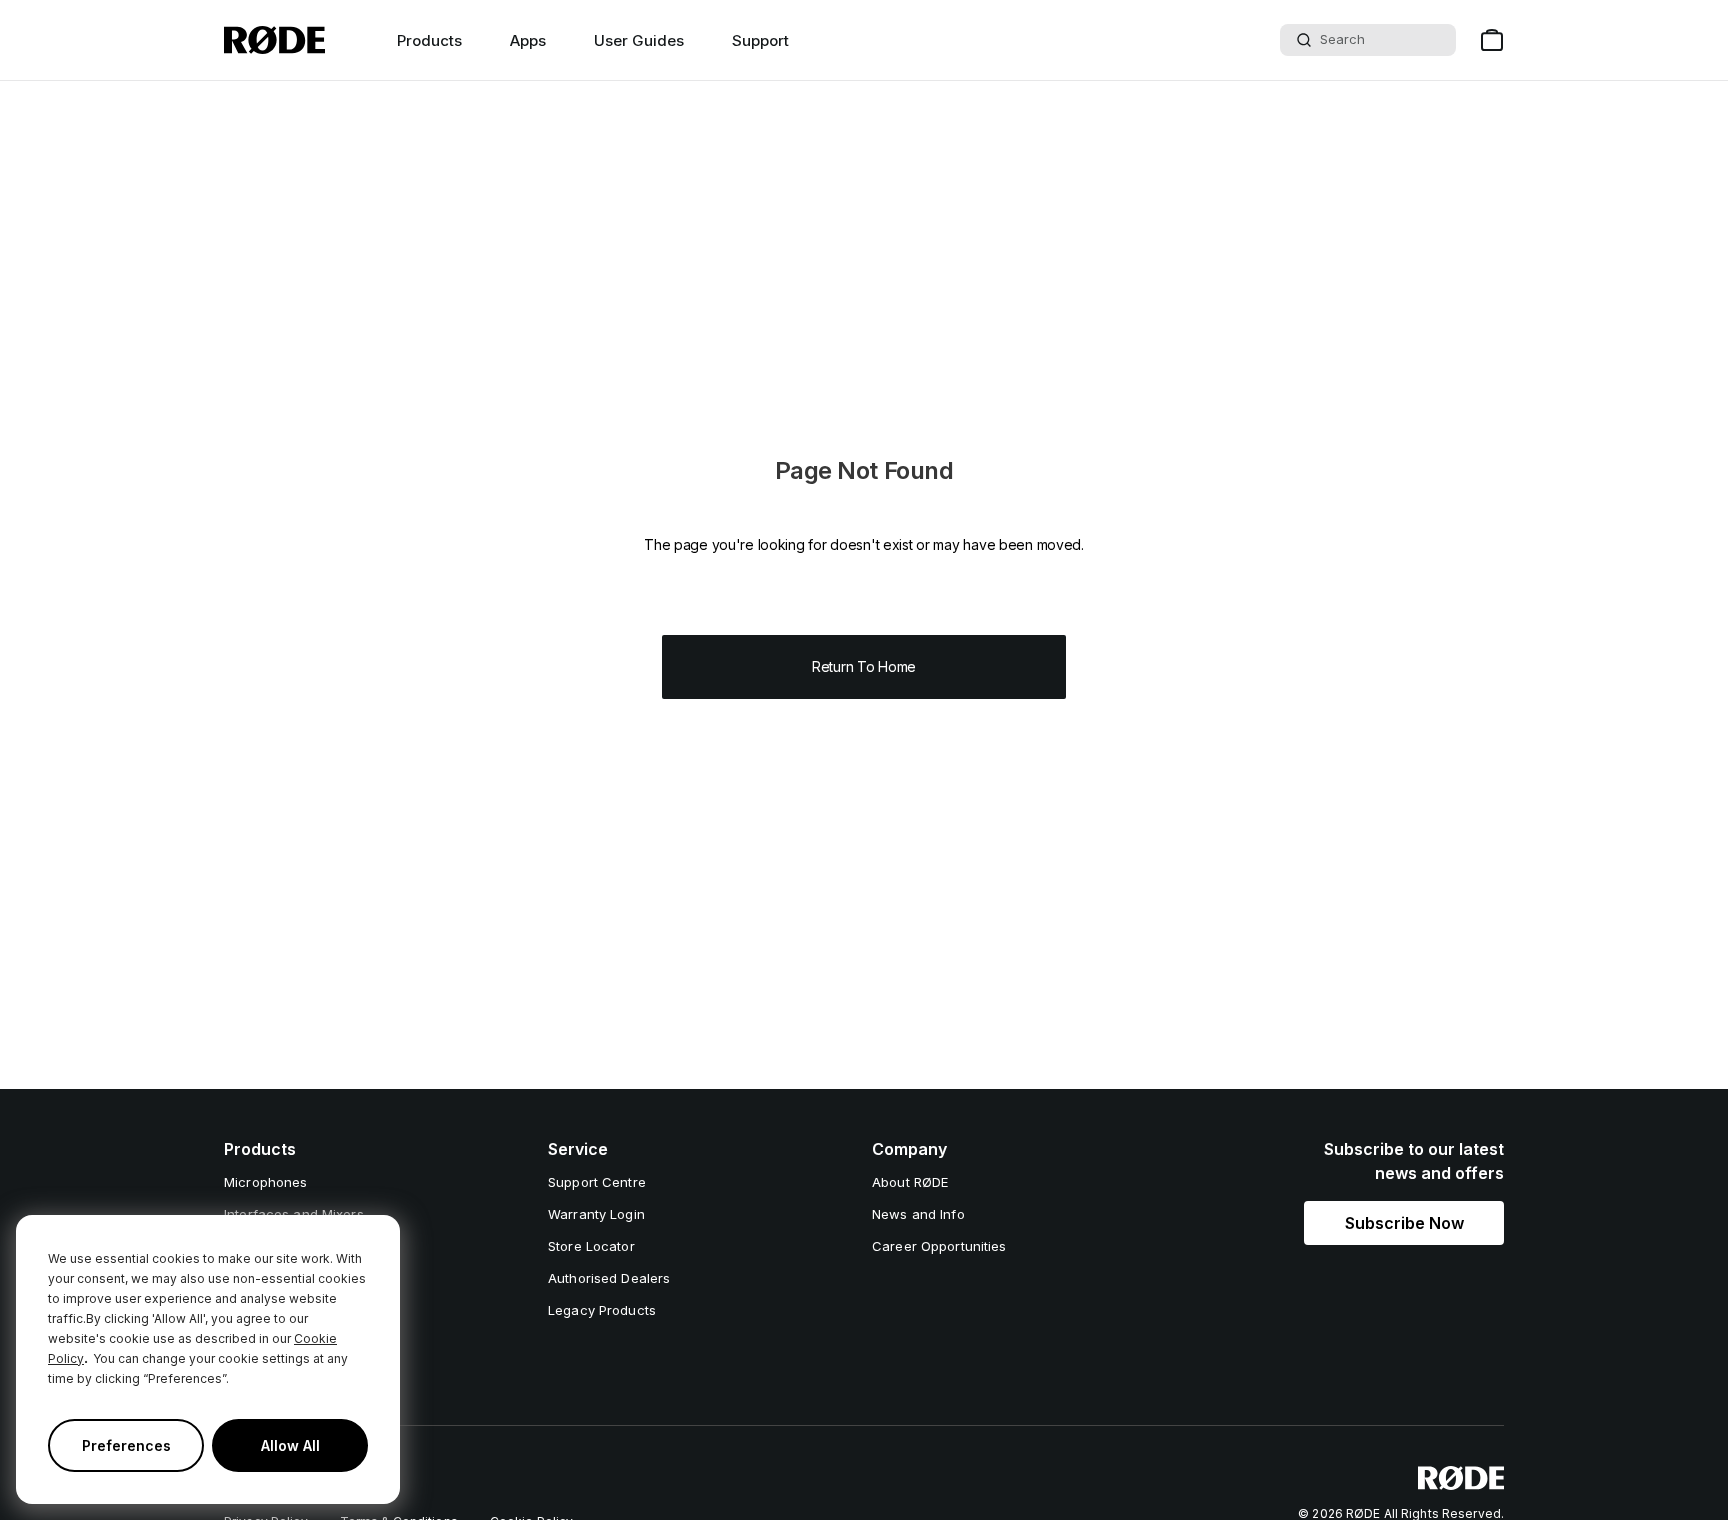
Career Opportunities (939, 1246)
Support (760, 40)
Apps (528, 40)
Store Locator (591, 1246)
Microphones (265, 1182)
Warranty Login (596, 1214)
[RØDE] (274, 40)
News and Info (918, 1214)
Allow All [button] (290, 1445)
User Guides (639, 40)
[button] (1404, 1223)
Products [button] (429, 40)
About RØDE (910, 1182)
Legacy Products (602, 1310)
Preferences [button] (126, 1445)
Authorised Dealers (609, 1278)
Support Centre (597, 1182)
